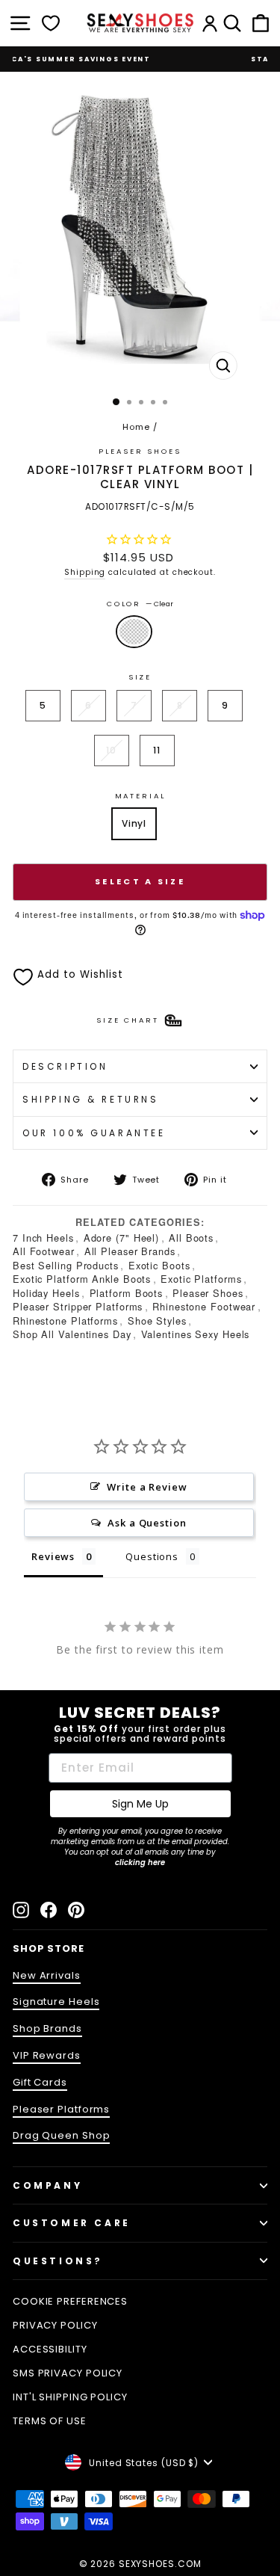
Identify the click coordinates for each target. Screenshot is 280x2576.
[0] (51, 23)
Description (65, 1066)
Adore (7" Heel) (121, 1238)
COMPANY (47, 2185)
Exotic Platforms (201, 1279)
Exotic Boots (159, 1265)
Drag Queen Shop (61, 2135)
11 (157, 750)
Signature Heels (56, 2002)
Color (140, 604)
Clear (134, 632)
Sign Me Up (140, 1804)
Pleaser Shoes (140, 451)
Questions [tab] (152, 1556)
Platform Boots (127, 1293)
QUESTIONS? (58, 2261)
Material (140, 796)
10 (111, 750)
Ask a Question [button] (147, 1523)
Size (140, 677)
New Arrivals (47, 1975)
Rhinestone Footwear (204, 1306)
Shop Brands (47, 2028)
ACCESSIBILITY (50, 2349)
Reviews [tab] (53, 1556)
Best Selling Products (66, 1265)
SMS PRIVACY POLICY (68, 2373)
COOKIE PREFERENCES (70, 2301)
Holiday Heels (46, 1293)
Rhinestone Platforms (65, 1321)
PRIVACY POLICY (55, 2325)
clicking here (140, 1862)
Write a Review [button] (147, 1487)
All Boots (191, 1238)
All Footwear (44, 1251)
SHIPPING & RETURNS (91, 1099)
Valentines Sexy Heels (196, 1334)
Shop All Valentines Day (72, 1334)
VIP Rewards (47, 2055)
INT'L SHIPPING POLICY (70, 2397)
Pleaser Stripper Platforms (78, 1306)
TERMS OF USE (50, 2421)
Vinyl (134, 823)
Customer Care (72, 2223)
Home (136, 427)
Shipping (85, 572)
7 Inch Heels (43, 1238)
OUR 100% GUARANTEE (94, 1133)
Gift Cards (40, 2082)
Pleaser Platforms (61, 2109)
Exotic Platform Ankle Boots (82, 1279)
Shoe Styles (157, 1321)
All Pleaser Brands (130, 1251)
